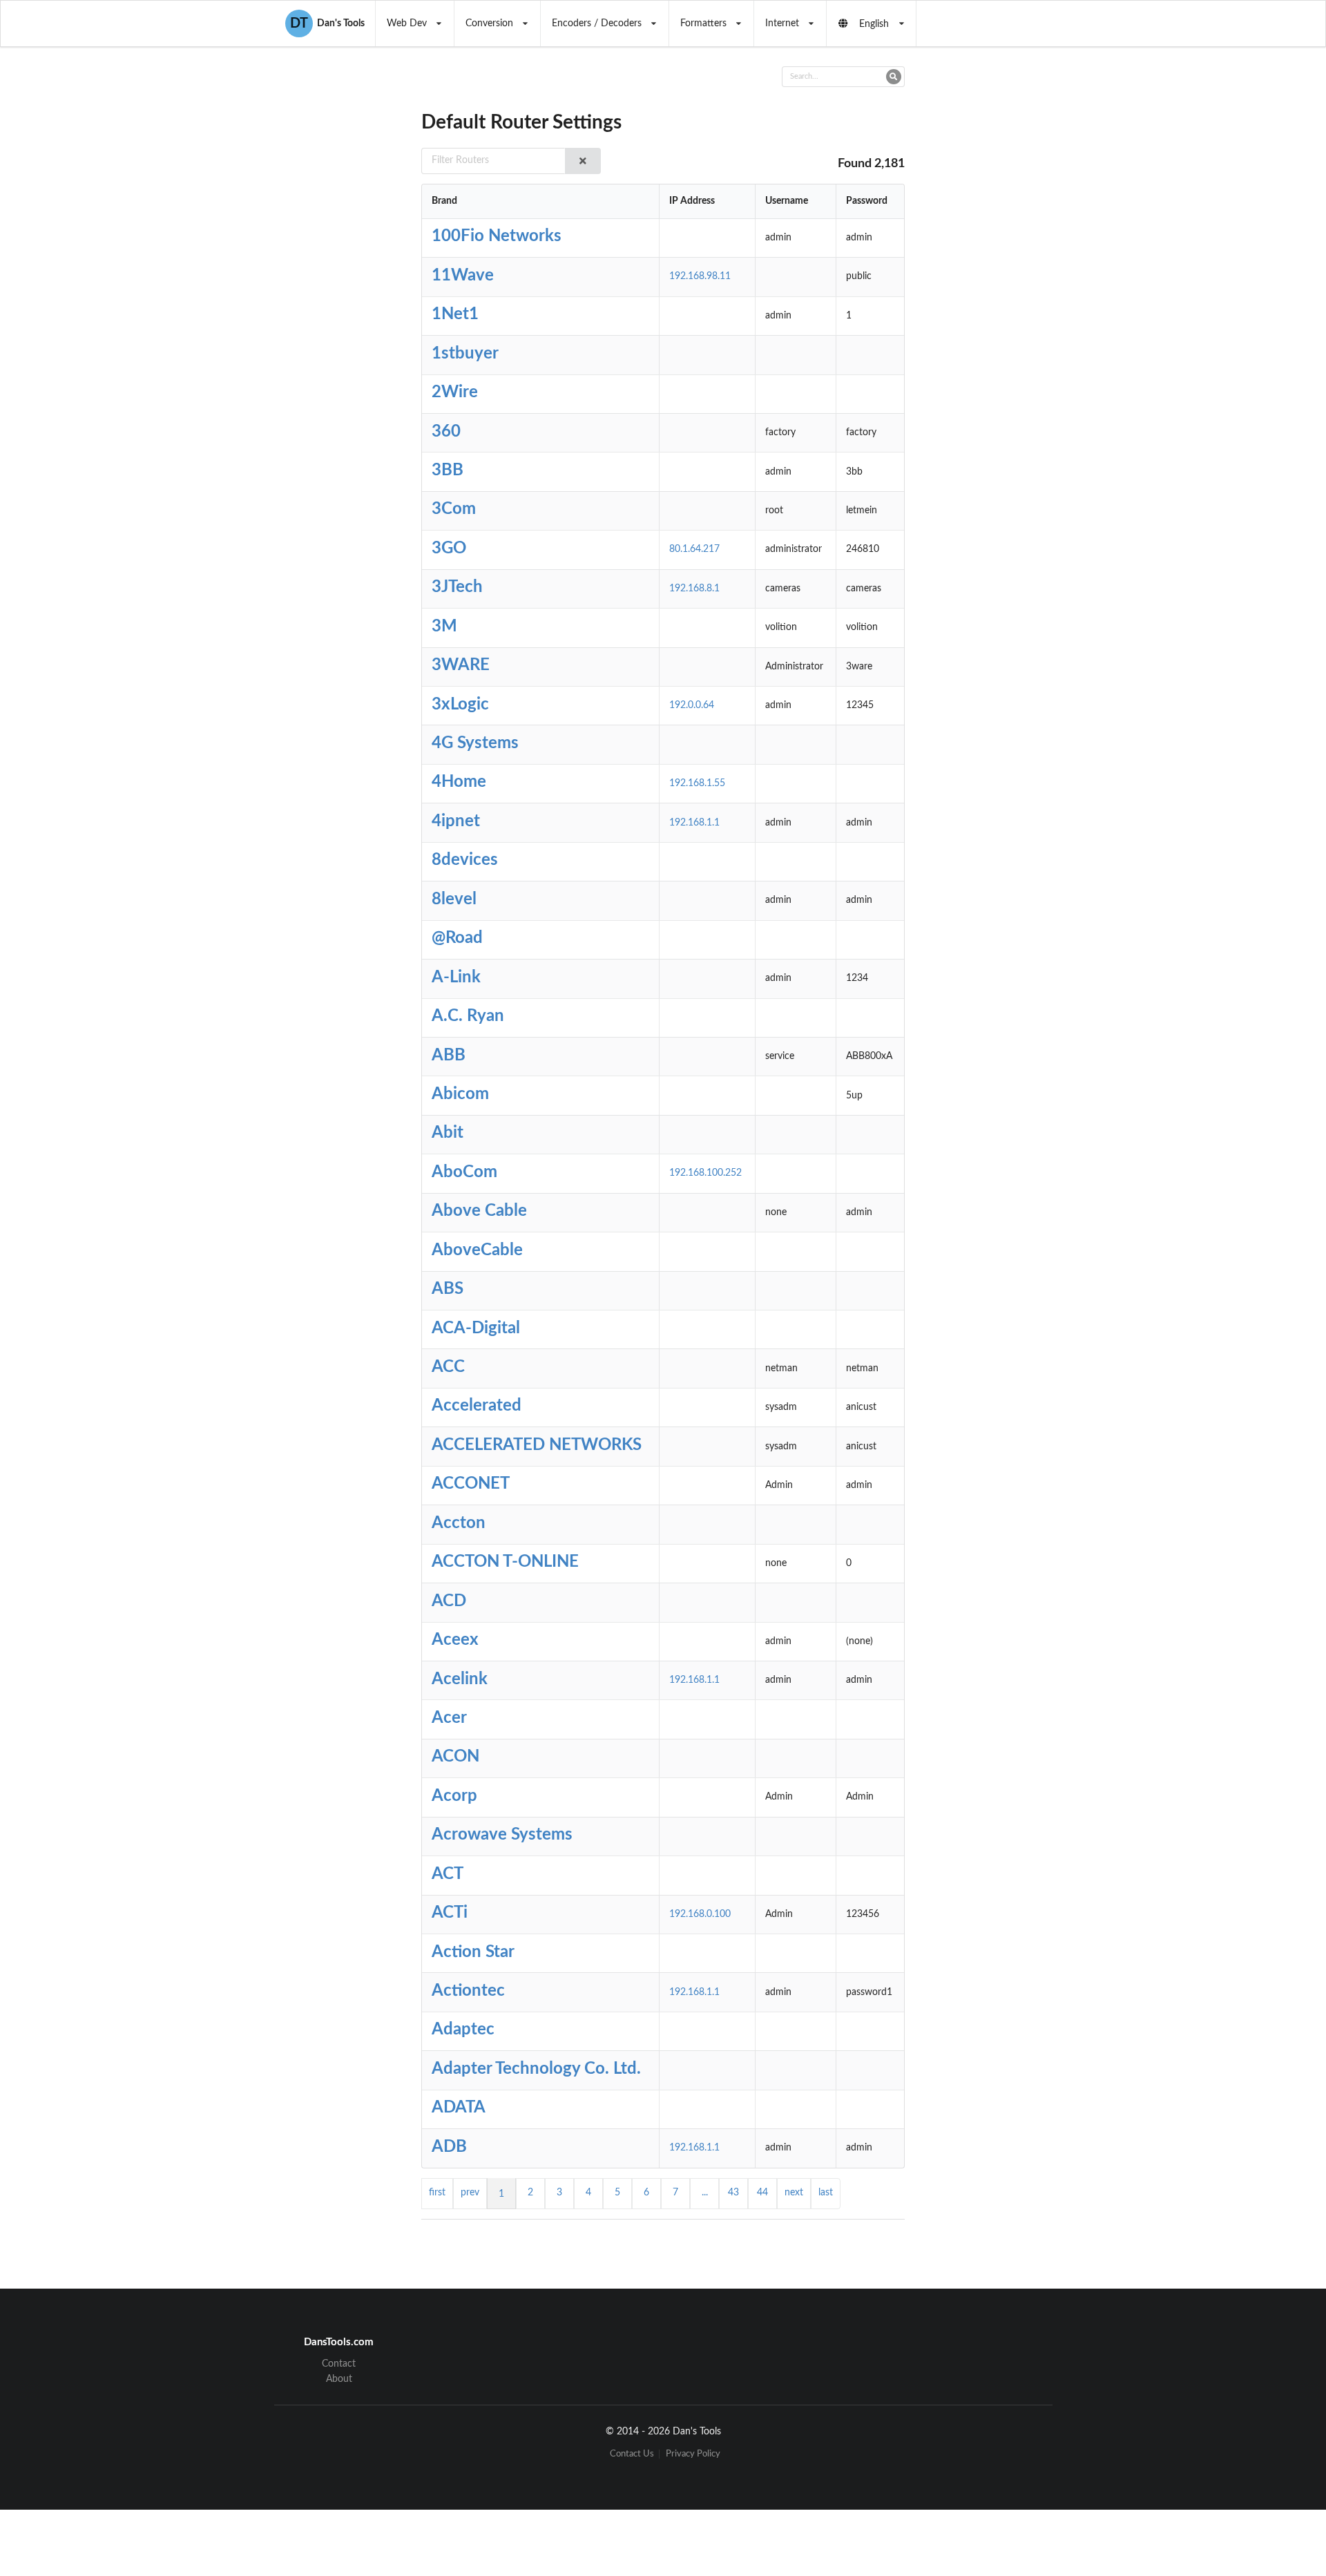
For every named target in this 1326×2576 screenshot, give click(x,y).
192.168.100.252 (705, 1173)
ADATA (459, 2108)
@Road (457, 938)
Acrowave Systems (502, 1835)
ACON (455, 1757)
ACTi (450, 1913)
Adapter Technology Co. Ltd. (536, 2069)
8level (454, 899)
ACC (448, 1367)
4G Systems (475, 743)
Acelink (460, 1679)
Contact (339, 2364)
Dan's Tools (327, 23)
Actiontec (468, 1991)
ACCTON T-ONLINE (505, 1562)
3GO (449, 548)
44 (762, 2193)
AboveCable (477, 1250)
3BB (448, 470)
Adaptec (463, 2030)
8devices (465, 860)
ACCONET (471, 1484)
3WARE (461, 665)
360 (446, 432)
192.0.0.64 (692, 705)
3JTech (457, 587)
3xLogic (460, 705)
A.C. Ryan (468, 1016)
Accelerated (477, 1406)
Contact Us (632, 2454)
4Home (459, 782)
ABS (448, 1289)
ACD (449, 1601)
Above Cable (479, 1211)
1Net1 (455, 314)
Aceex (455, 1640)
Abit (448, 1133)
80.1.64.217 (694, 549)
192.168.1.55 (697, 783)
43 (733, 2193)
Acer (449, 1718)
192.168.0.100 (700, 1914)
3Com (454, 509)
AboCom (464, 1172)
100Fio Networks (497, 236)
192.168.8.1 (694, 589)
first (437, 2193)
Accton (459, 1523)
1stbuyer (465, 354)
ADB (449, 2147)
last (826, 2193)
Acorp (454, 1796)
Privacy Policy (693, 2454)
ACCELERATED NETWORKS (537, 1445)
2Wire (455, 392)
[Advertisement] (1018, 294)
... (705, 2193)
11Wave (463, 276)
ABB (449, 1056)
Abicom (460, 1094)
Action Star (473, 1952)
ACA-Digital (476, 1328)
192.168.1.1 (694, 823)
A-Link (456, 977)
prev (470, 2193)
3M (444, 627)
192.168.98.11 (700, 276)
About (339, 2379)
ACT (448, 1874)
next (794, 2193)
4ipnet (456, 821)
